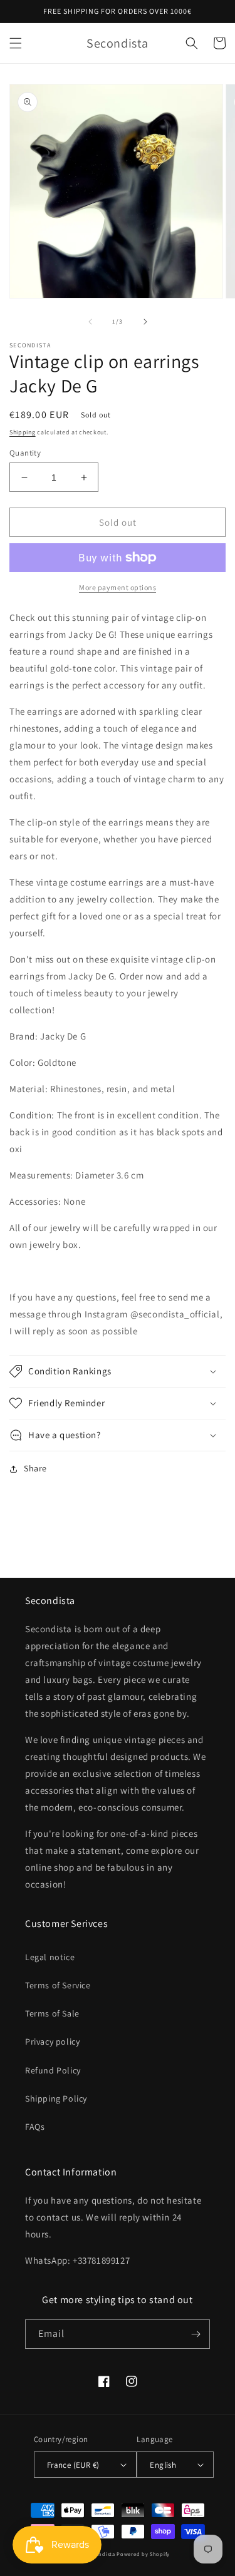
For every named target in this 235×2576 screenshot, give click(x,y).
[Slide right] (145, 322)
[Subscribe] (196, 2334)
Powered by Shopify (143, 2554)
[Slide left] (90, 322)
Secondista (101, 2554)
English (163, 2465)
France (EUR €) (73, 2465)
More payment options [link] (118, 587)
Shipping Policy (56, 2098)
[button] (16, 43)
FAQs (35, 2127)
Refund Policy (53, 2070)
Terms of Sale (52, 2013)
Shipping (23, 432)
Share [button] (35, 1468)
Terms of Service (58, 1985)
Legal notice (50, 1957)
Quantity (25, 453)
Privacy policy (52, 2042)
